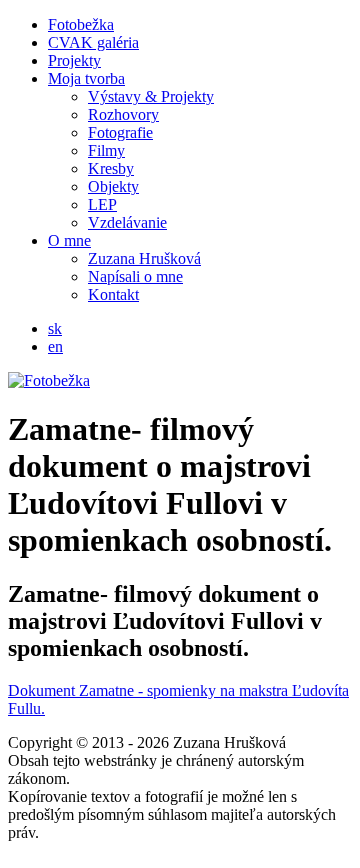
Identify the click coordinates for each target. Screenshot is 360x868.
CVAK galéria (93, 42)
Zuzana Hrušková (144, 258)
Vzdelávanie (127, 222)
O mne (69, 240)
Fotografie (120, 132)
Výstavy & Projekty (151, 96)
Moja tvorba (86, 78)
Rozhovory (123, 114)
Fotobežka (81, 24)
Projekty (74, 60)
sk (55, 328)
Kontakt (113, 294)
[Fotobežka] (49, 380)
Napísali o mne (135, 276)
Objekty (113, 186)
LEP (102, 204)
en (55, 346)
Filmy (106, 150)
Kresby (111, 168)
